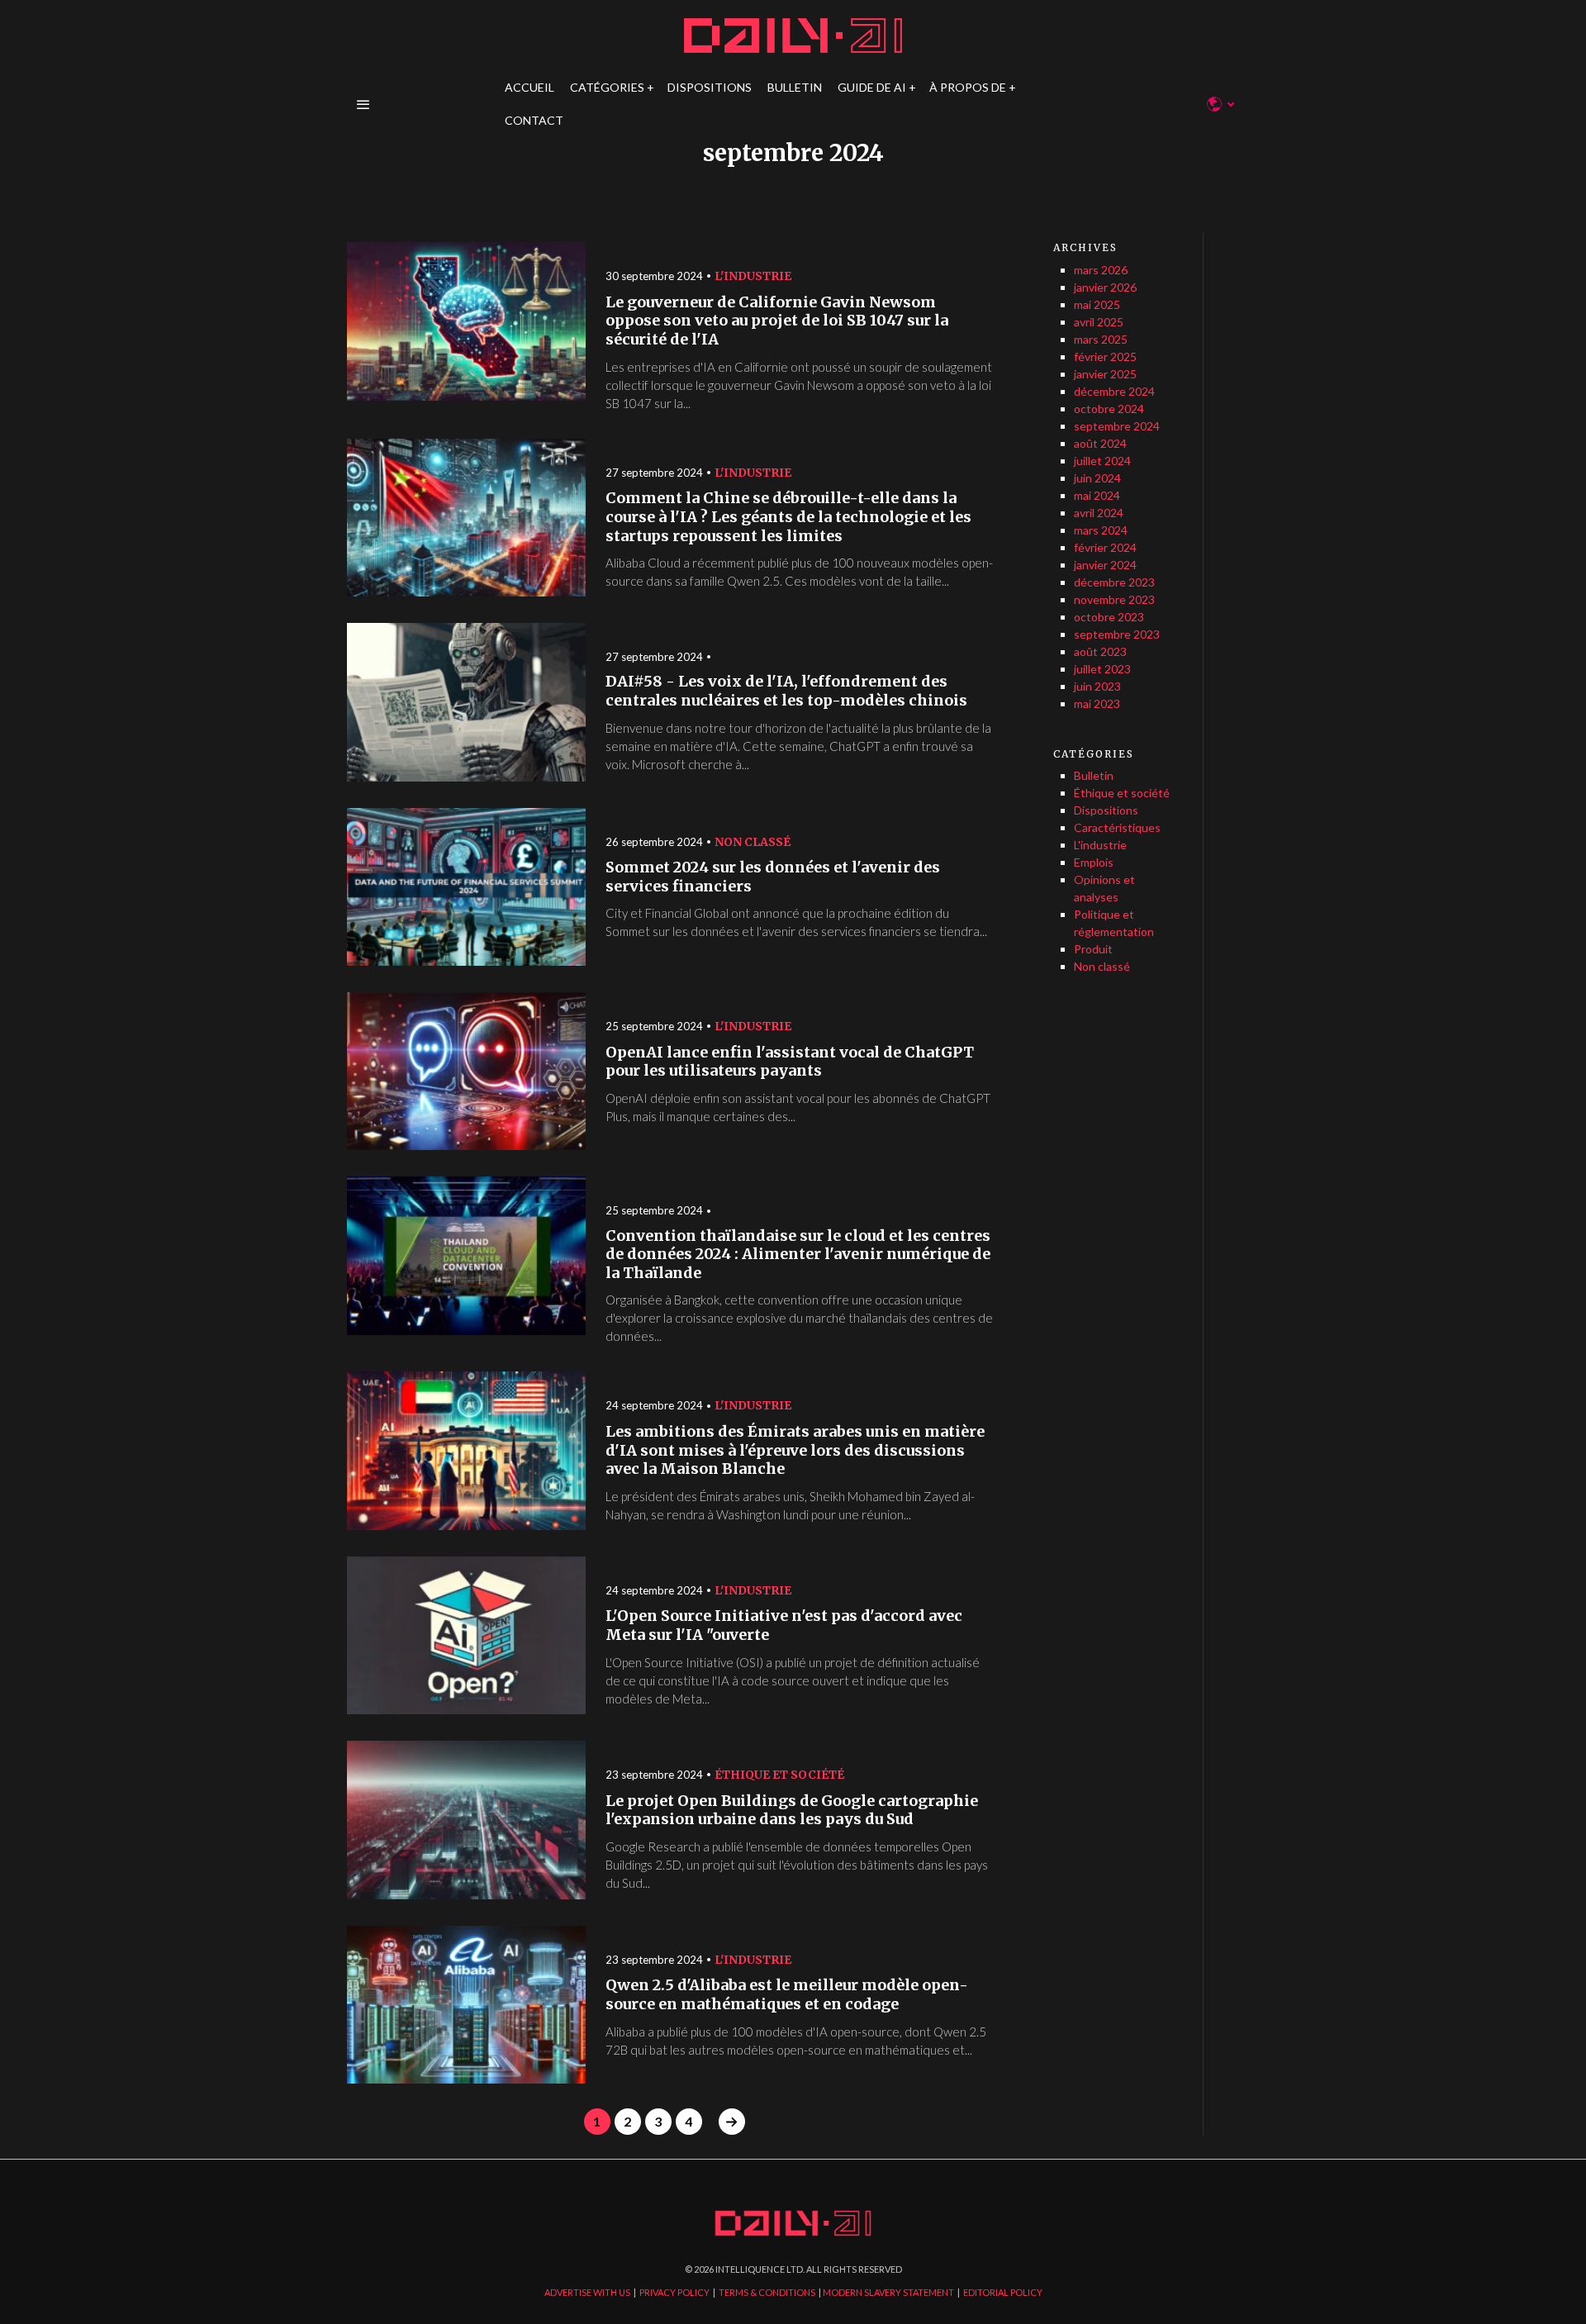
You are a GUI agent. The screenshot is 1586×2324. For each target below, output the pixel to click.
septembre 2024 (1117, 426)
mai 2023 (1097, 703)
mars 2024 (1101, 530)
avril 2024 (1099, 513)
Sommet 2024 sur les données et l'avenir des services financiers (773, 877)
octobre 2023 (1109, 617)
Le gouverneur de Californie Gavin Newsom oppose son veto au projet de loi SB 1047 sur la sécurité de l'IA (777, 321)
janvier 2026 (1105, 287)
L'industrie (753, 276)
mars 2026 (1101, 270)
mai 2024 (1097, 495)
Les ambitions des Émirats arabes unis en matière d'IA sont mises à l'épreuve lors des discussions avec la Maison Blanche (795, 1450)
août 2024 (1100, 443)
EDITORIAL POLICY (1003, 2292)
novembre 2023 (1114, 599)
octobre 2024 (1109, 409)
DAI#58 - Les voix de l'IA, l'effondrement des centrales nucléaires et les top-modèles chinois (786, 691)
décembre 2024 (1114, 391)
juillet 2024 (1102, 461)
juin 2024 (1097, 478)
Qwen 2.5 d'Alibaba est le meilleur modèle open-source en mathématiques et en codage (787, 1995)
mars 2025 (1101, 339)
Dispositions (1106, 810)
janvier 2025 (1105, 374)
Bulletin (1094, 775)
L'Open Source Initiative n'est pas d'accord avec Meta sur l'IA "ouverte (784, 1625)
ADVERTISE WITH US (587, 2292)
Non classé (753, 842)
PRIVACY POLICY (674, 2292)
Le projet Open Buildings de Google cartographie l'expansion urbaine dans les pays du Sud (792, 1811)
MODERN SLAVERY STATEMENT (888, 2292)
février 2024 (1105, 547)
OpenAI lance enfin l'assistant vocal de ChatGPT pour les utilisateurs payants (790, 1062)
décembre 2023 (1114, 582)
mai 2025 (1097, 304)
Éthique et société (779, 1775)
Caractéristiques (1117, 827)
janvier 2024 (1105, 565)
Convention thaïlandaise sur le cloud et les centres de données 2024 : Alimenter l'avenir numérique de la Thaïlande (798, 1255)
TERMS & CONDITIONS (767, 2292)
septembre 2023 (1117, 634)
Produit (1093, 949)
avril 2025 (1099, 322)
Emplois (1094, 862)
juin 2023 (1097, 686)
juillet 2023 (1102, 669)
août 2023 (1100, 651)
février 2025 (1105, 356)
